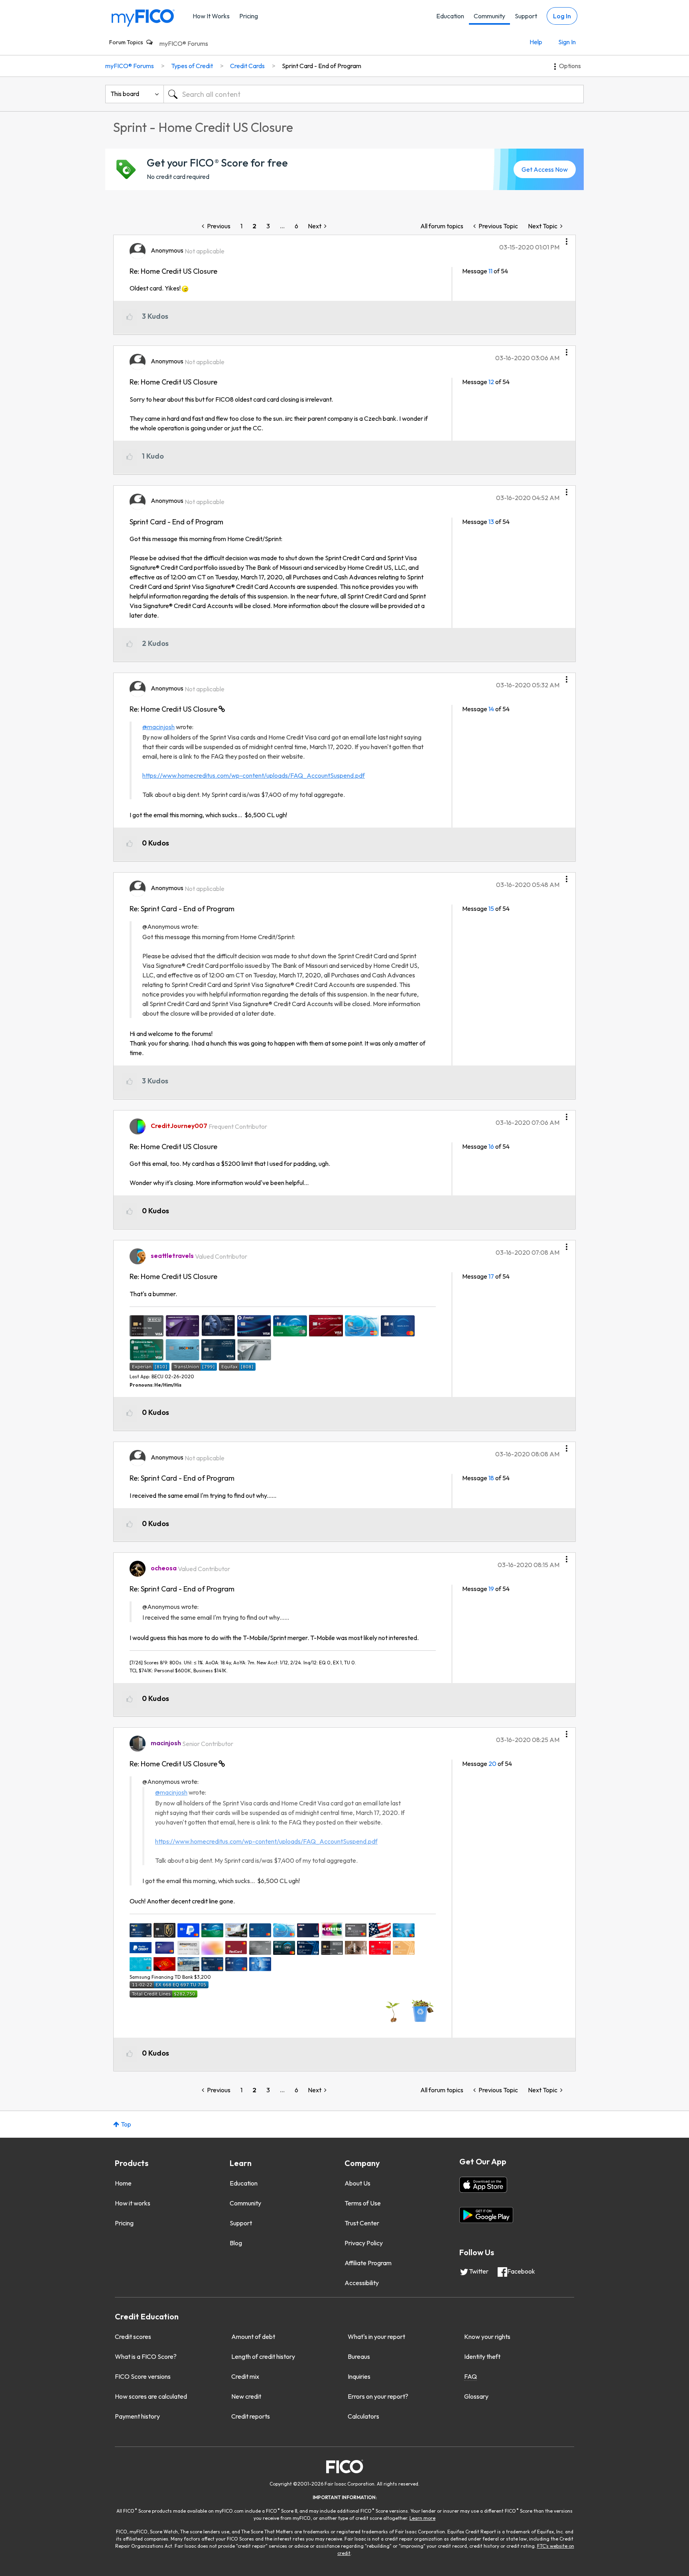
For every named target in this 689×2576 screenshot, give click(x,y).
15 (491, 908)
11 (490, 271)
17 (491, 1276)
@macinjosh (158, 727)
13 (491, 522)
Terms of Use (363, 2203)
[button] (567, 239)
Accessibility (362, 2283)
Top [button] (126, 2124)
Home (123, 2183)
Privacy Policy (364, 2243)
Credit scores (133, 2337)
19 (491, 1589)
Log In (562, 16)
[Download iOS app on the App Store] (483, 2185)
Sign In (567, 42)
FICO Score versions (143, 2376)
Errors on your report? (378, 2396)
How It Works (211, 16)
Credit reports (251, 2416)
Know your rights (487, 2337)
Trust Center (362, 2223)
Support (526, 16)
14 (491, 709)
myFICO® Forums (184, 43)
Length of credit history (263, 2356)
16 (491, 1146)
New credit (246, 2396)
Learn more (422, 2518)
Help (536, 42)
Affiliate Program (368, 2263)
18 (491, 1478)
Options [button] (570, 66)
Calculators (363, 2416)
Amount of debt (253, 2337)
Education (450, 16)
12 (491, 382)
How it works (133, 2203)
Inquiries (359, 2376)
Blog (236, 2243)
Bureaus (359, 2356)
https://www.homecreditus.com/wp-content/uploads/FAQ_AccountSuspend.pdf (254, 775)
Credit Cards (247, 66)
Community (489, 16)
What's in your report (376, 2337)
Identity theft (482, 2356)
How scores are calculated (151, 2396)
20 (492, 1764)
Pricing (249, 16)
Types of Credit (192, 66)
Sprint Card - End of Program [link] (322, 66)
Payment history (137, 2416)
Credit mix (245, 2376)
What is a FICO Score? (146, 2356)
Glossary (476, 2396)
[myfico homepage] (143, 17)
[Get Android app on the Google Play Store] (486, 2215)
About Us (357, 2183)
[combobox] (374, 94)
